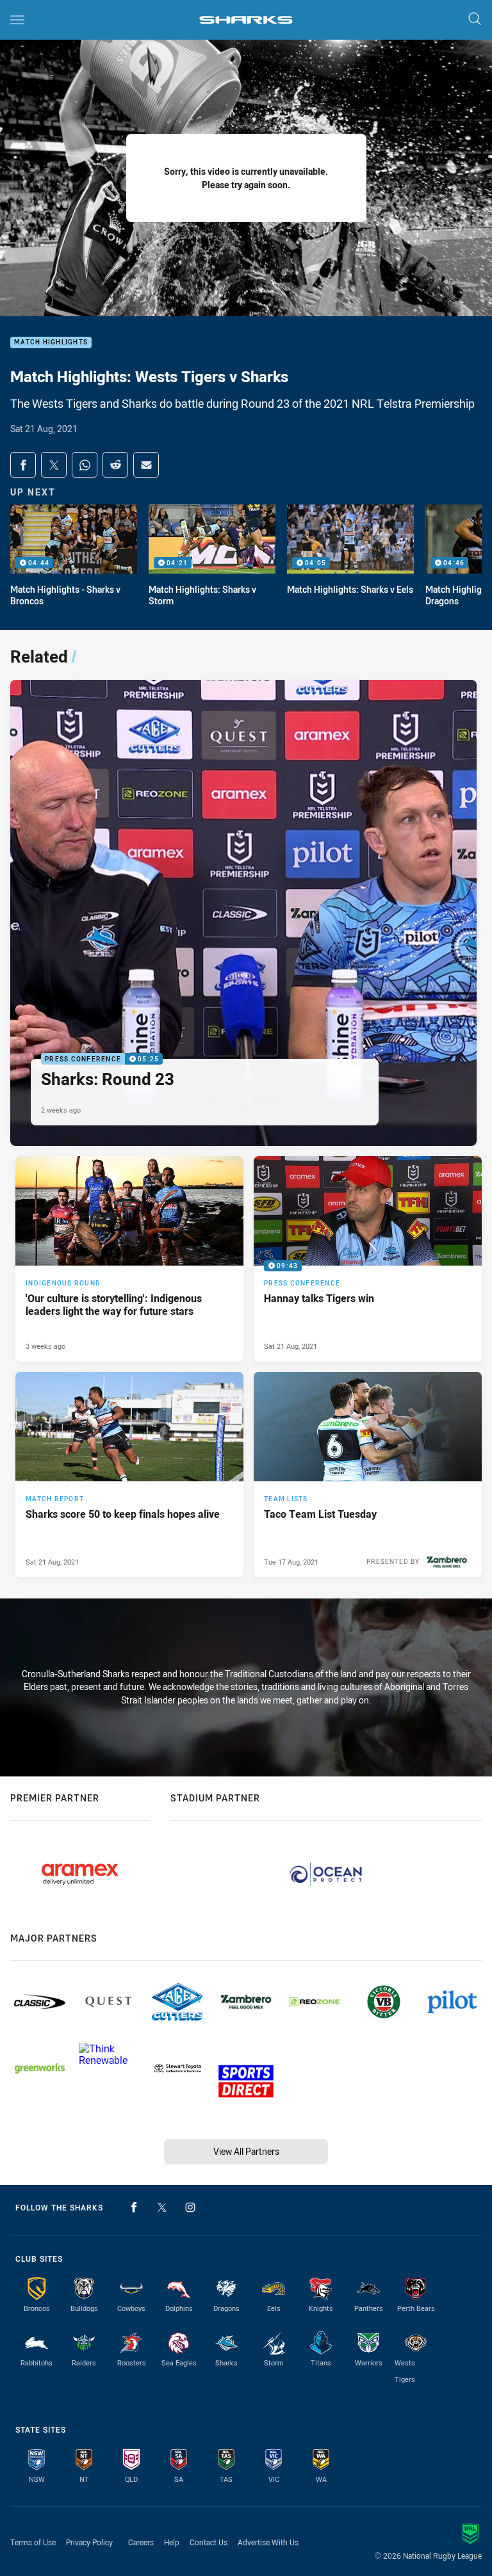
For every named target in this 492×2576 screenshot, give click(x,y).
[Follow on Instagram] (190, 2207)
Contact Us (209, 2542)
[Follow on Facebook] (134, 2207)
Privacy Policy (89, 2542)
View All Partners (246, 2151)
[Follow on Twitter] (162, 2207)
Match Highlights (51, 343)
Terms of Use (33, 2542)
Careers (141, 2542)
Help (172, 2542)
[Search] (475, 20)
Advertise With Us (268, 2542)
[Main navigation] (17, 20)
